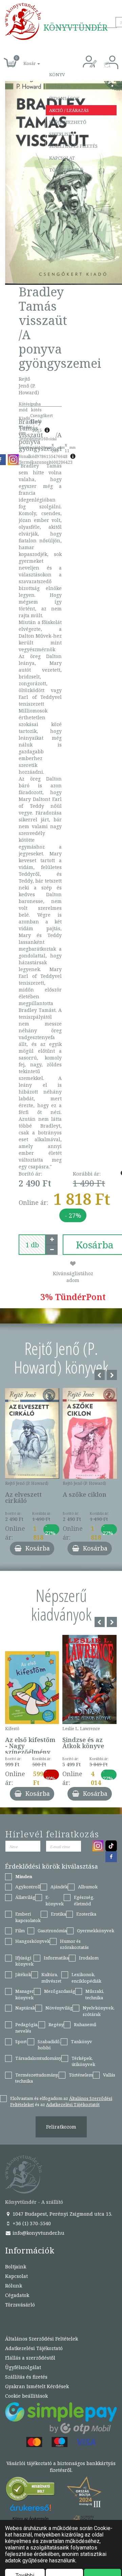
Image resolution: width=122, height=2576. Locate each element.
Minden (24, 1876)
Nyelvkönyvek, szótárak (99, 2011)
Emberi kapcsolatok (28, 1917)
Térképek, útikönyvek (83, 2061)
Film (20, 1931)
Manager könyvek (25, 1994)
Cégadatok (17, 2295)
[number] (32, 1245)
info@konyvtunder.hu (38, 2233)
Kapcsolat (62, 158)
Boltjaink (16, 2267)
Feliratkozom (61, 2127)
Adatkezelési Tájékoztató (34, 2348)
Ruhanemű (85, 2024)
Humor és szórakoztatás (74, 1944)
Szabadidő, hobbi (49, 2045)
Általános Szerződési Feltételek (42, 2339)
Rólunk (14, 2286)
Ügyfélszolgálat (23, 2367)
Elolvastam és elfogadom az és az (61, 2102)
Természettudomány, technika (37, 2078)
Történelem (81, 2075)
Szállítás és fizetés (73, 146)
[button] (24, 60)
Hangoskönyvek (33, 1941)
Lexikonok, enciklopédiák (86, 1978)
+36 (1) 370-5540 (31, 2223)
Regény (56, 2024)
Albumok (88, 1887)
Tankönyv (82, 2041)
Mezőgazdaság (60, 1991)
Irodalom (89, 1958)
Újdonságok (64, 98)
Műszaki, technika (95, 1994)
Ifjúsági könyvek (24, 1961)
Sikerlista (62, 134)
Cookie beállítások (26, 2396)
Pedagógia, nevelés (27, 2028)
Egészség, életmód (84, 1900)
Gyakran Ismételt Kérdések (37, 2386)
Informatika (56, 1958)
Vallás (109, 2075)
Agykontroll (28, 1887)
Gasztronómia (52, 1931)
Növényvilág (59, 2008)
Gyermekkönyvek (96, 1931)
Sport (21, 2041)
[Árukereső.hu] (30, 2490)
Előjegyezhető (68, 122)
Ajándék (59, 86)
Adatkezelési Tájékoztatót (73, 2104)
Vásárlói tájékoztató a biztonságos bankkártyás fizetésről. (61, 2467)
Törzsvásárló (66, 170)
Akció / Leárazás (69, 110)
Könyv (57, 75)
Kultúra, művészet (51, 1978)
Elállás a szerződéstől (30, 2358)
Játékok (23, 1974)
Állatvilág (25, 1897)
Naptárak (25, 2008)
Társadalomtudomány (38, 2058)
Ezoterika (86, 1914)
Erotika (58, 1914)
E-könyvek (55, 1900)
